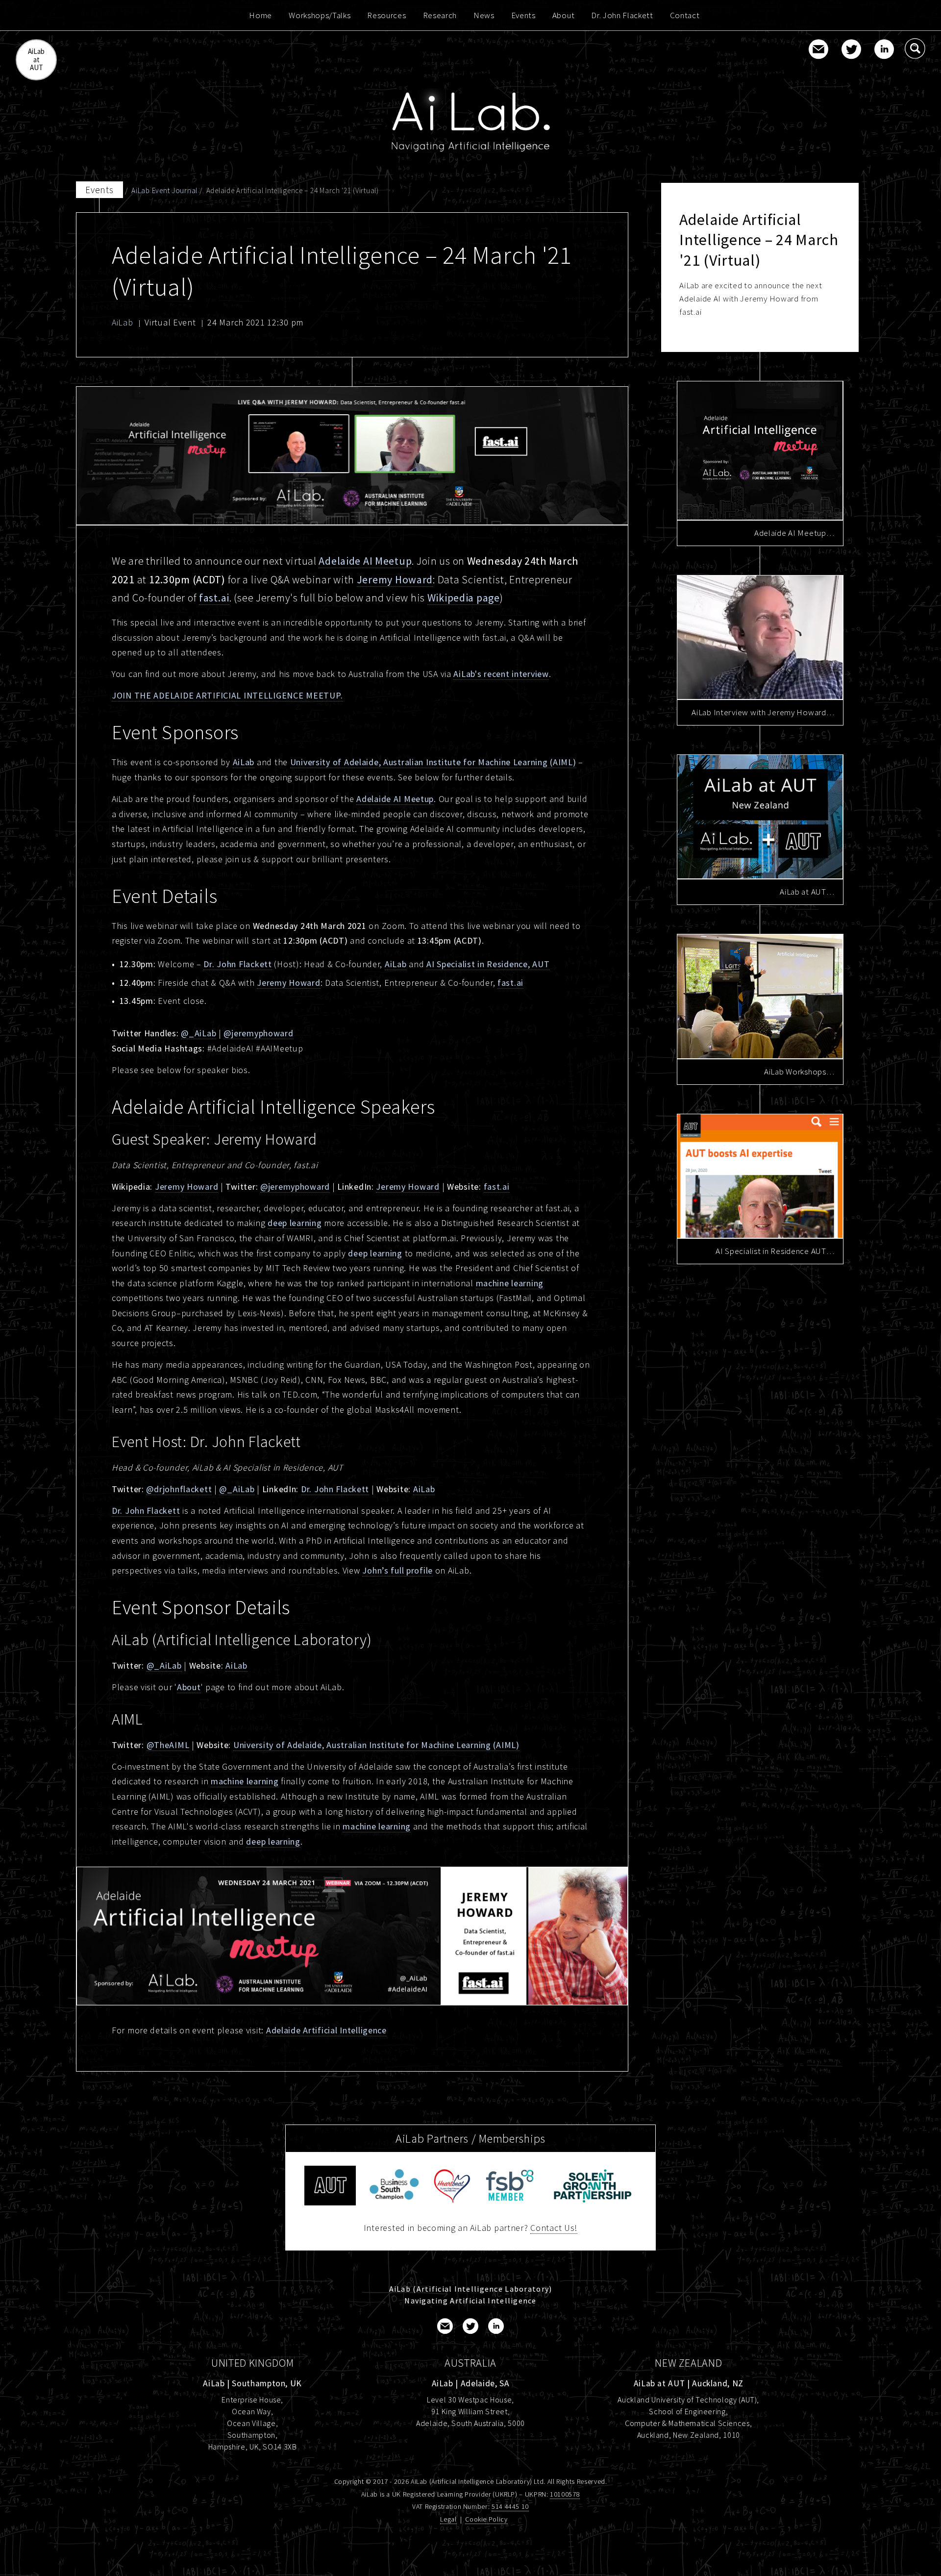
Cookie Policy (486, 2519)
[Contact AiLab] (818, 50)
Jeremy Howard (395, 579)
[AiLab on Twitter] (851, 50)
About (563, 15)
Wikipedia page (464, 598)
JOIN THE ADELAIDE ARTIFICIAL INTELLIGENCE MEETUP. (227, 695)
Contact (685, 15)
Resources (386, 15)
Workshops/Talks (320, 15)
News (484, 15)
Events (523, 15)
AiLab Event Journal (164, 190)
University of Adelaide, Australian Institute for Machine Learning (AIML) (433, 762)
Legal (448, 2519)
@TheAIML (168, 1745)
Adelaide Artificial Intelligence (326, 2030)
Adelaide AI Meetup (365, 561)
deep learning (295, 1223)
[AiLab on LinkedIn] (884, 50)
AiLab (123, 322)
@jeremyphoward (258, 1033)
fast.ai (214, 598)
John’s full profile (397, 1570)
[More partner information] (330, 2186)
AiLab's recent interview (501, 674)
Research (440, 15)
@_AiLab (198, 1033)
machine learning (510, 1283)
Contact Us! (554, 2228)
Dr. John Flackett (622, 15)
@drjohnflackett (179, 1489)
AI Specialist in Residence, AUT (488, 964)
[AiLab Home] (470, 121)
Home (260, 15)
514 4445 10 (510, 2506)
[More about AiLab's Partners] (394, 2186)
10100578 (565, 2494)
